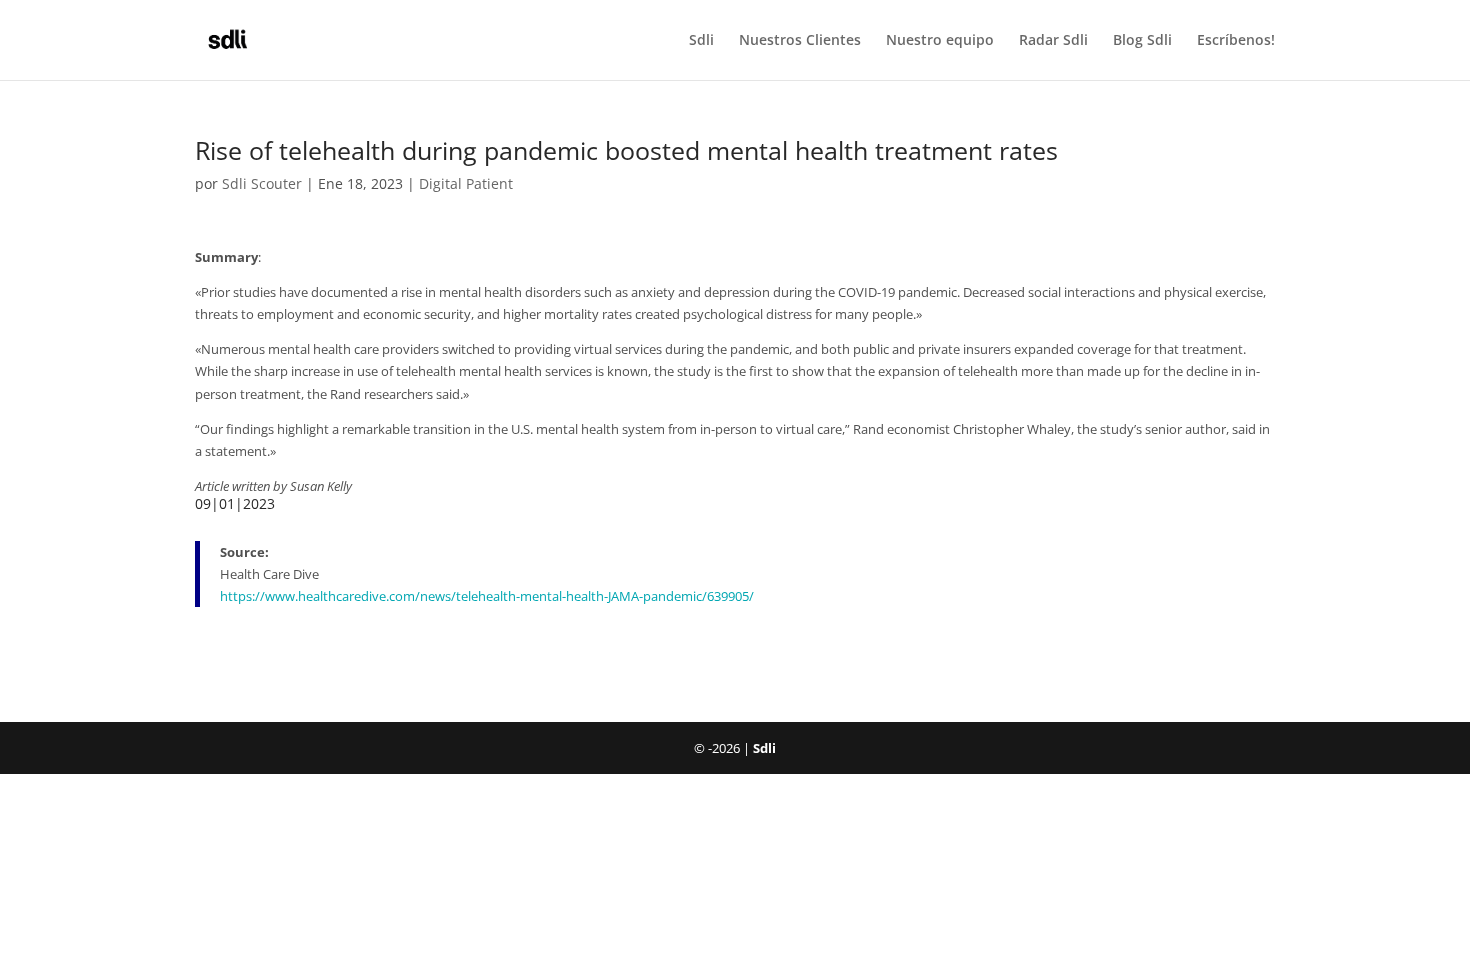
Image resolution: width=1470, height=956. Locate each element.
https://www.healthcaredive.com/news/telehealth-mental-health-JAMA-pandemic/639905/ (487, 596)
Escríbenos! (1236, 41)
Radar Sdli (1053, 41)
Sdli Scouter (262, 183)
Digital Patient (466, 183)
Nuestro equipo (940, 41)
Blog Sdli (1142, 41)
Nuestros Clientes (800, 41)
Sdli (701, 41)
